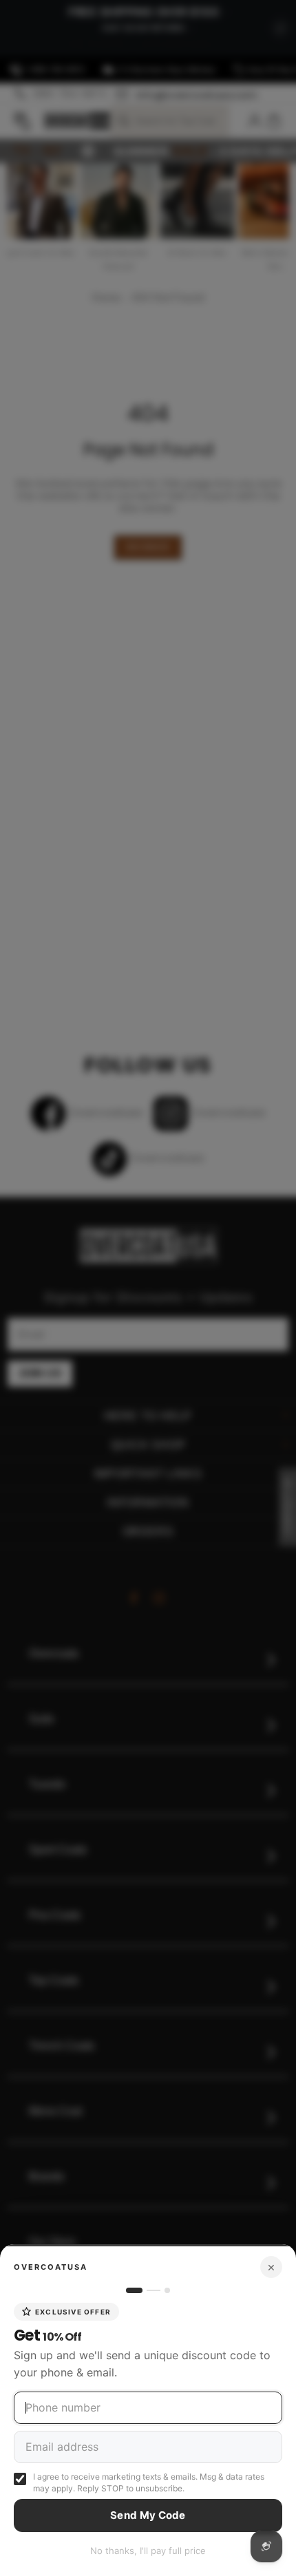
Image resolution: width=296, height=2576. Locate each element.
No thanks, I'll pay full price (148, 2551)
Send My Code (148, 2515)
